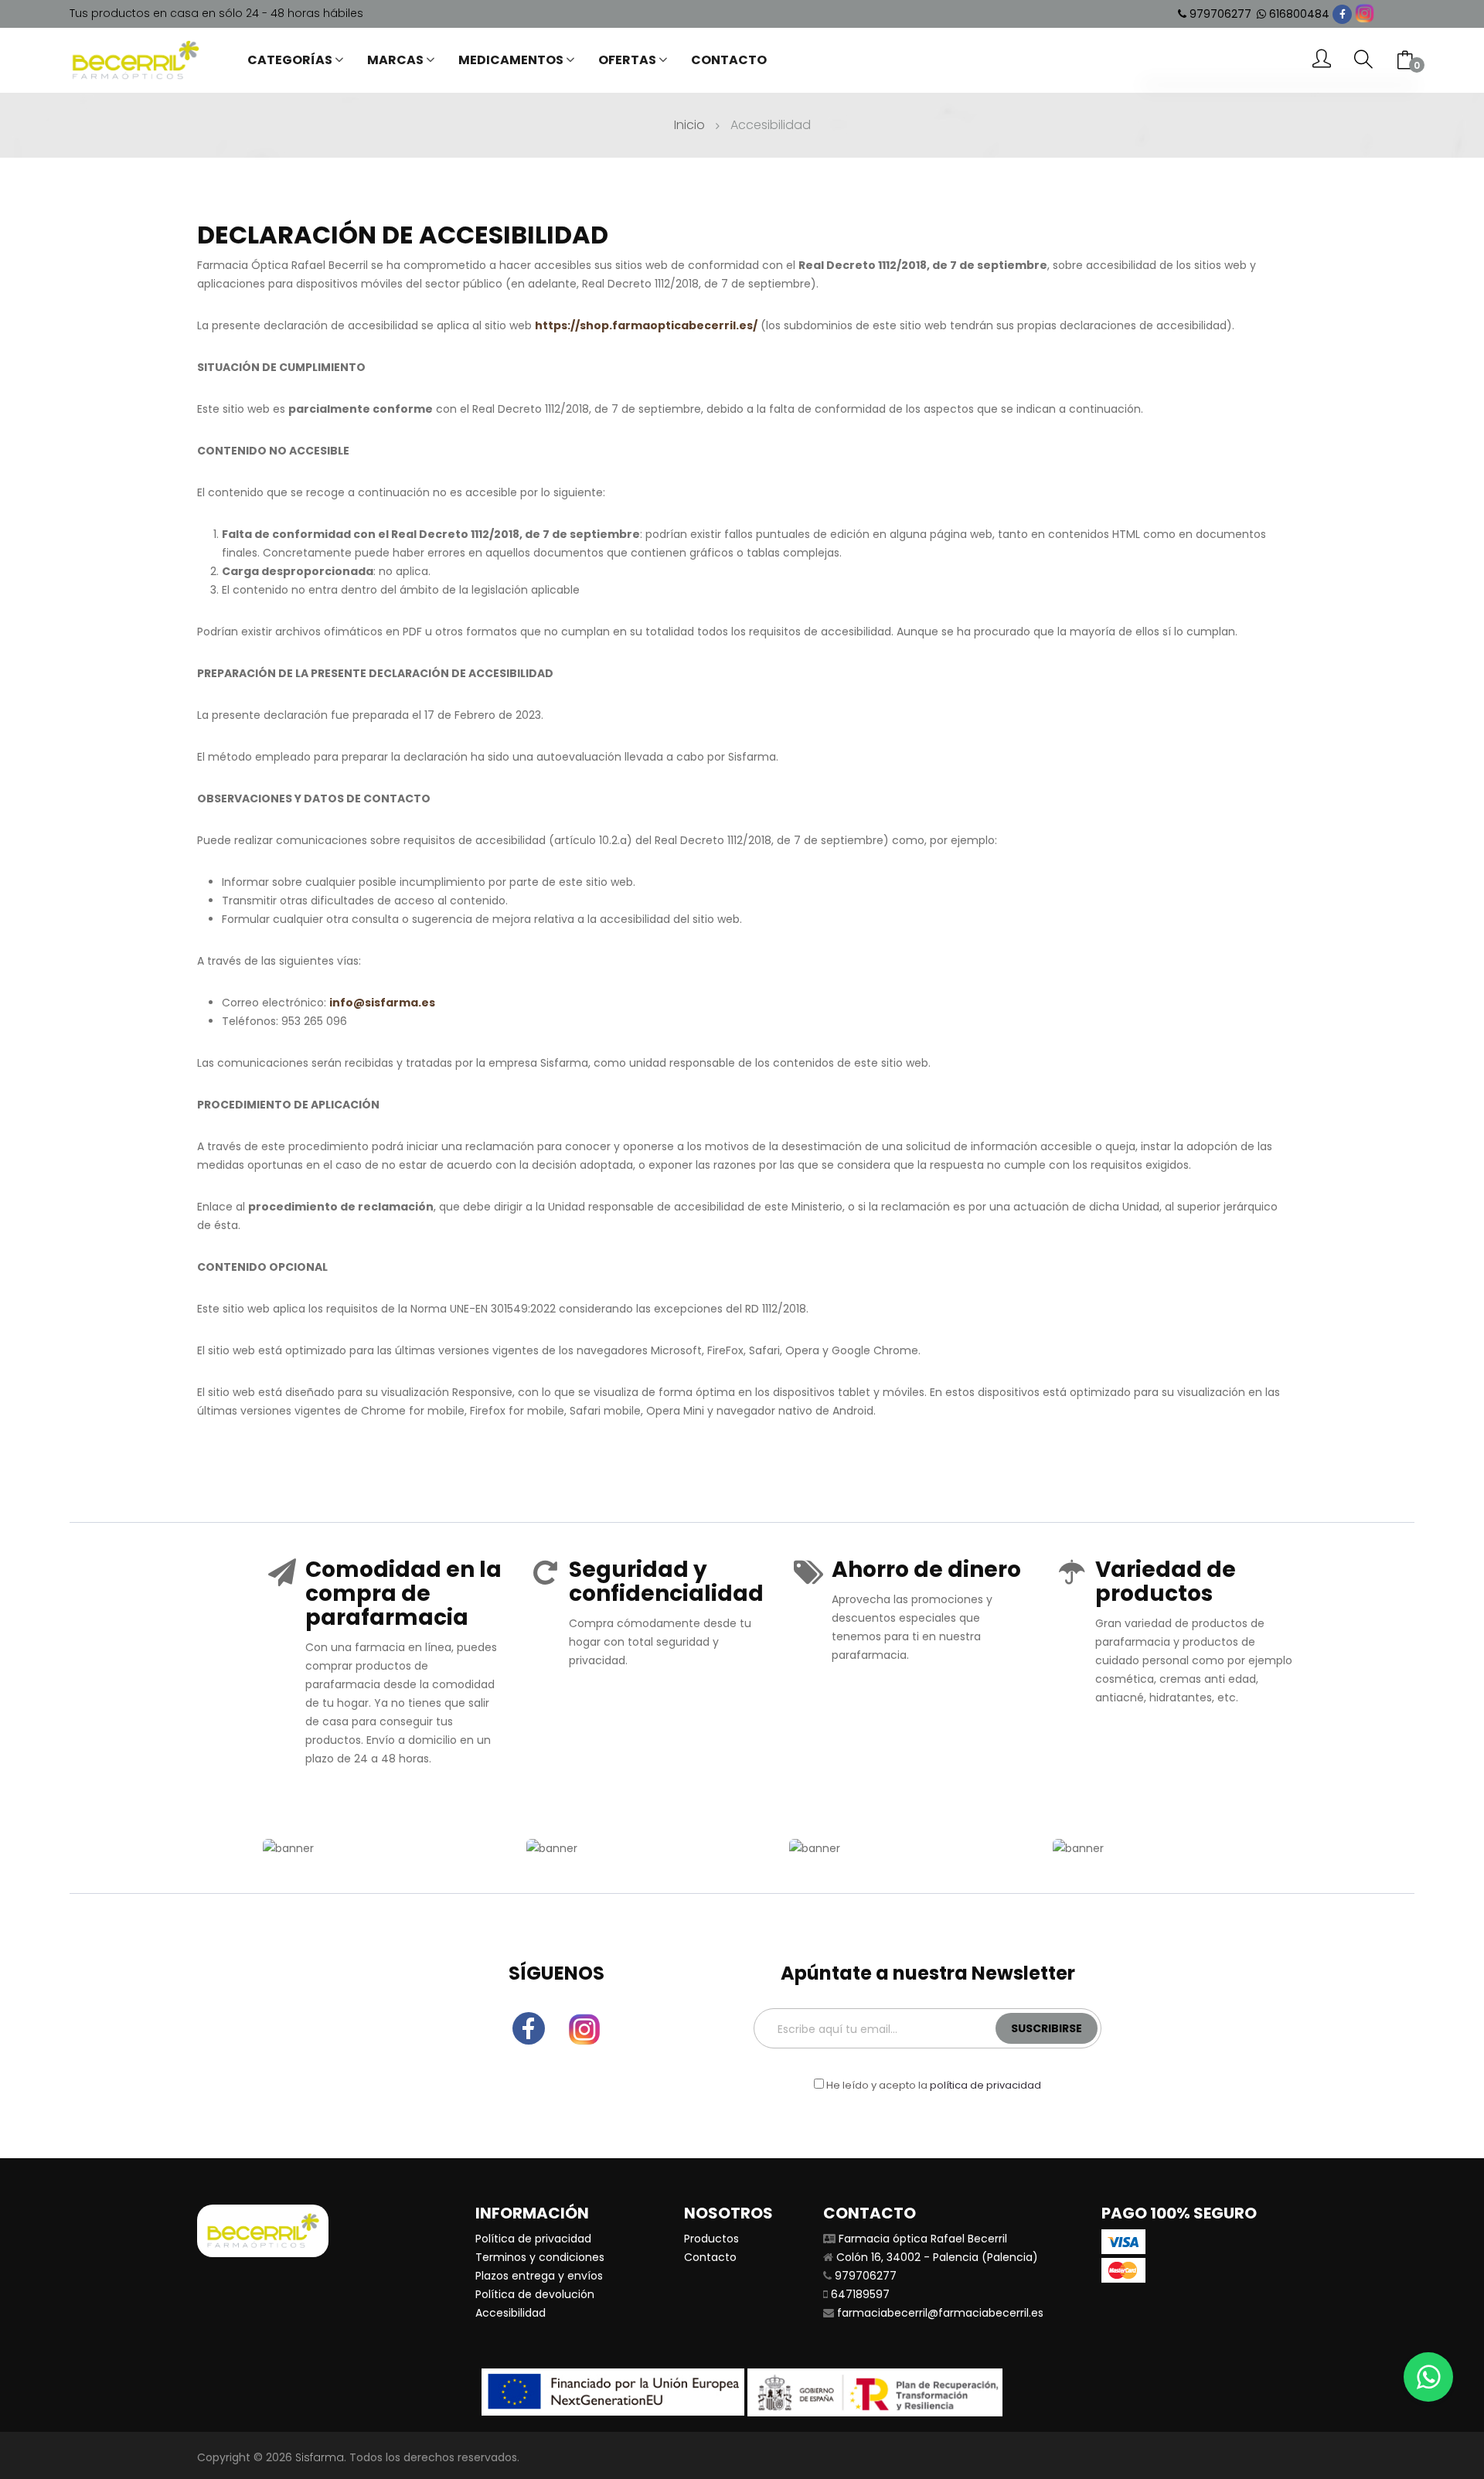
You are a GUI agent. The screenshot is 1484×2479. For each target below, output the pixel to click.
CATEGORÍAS (290, 60)
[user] (1322, 60)
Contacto (710, 2257)
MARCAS (395, 60)
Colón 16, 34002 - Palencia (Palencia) (937, 2257)
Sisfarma (320, 2457)
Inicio (689, 125)
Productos (711, 2239)
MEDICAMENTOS (511, 60)
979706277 (1220, 14)
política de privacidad (985, 2085)
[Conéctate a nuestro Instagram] (1365, 14)
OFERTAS (627, 60)
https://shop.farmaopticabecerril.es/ (646, 325)
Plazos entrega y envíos (539, 2276)
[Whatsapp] (1428, 2377)
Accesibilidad (511, 2313)
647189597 (860, 2294)
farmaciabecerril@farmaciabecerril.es (940, 2313)
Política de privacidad (533, 2239)
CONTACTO (729, 60)
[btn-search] (1363, 60)
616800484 (1299, 14)
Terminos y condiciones (540, 2257)
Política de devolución (535, 2294)
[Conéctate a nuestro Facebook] (1342, 14)
